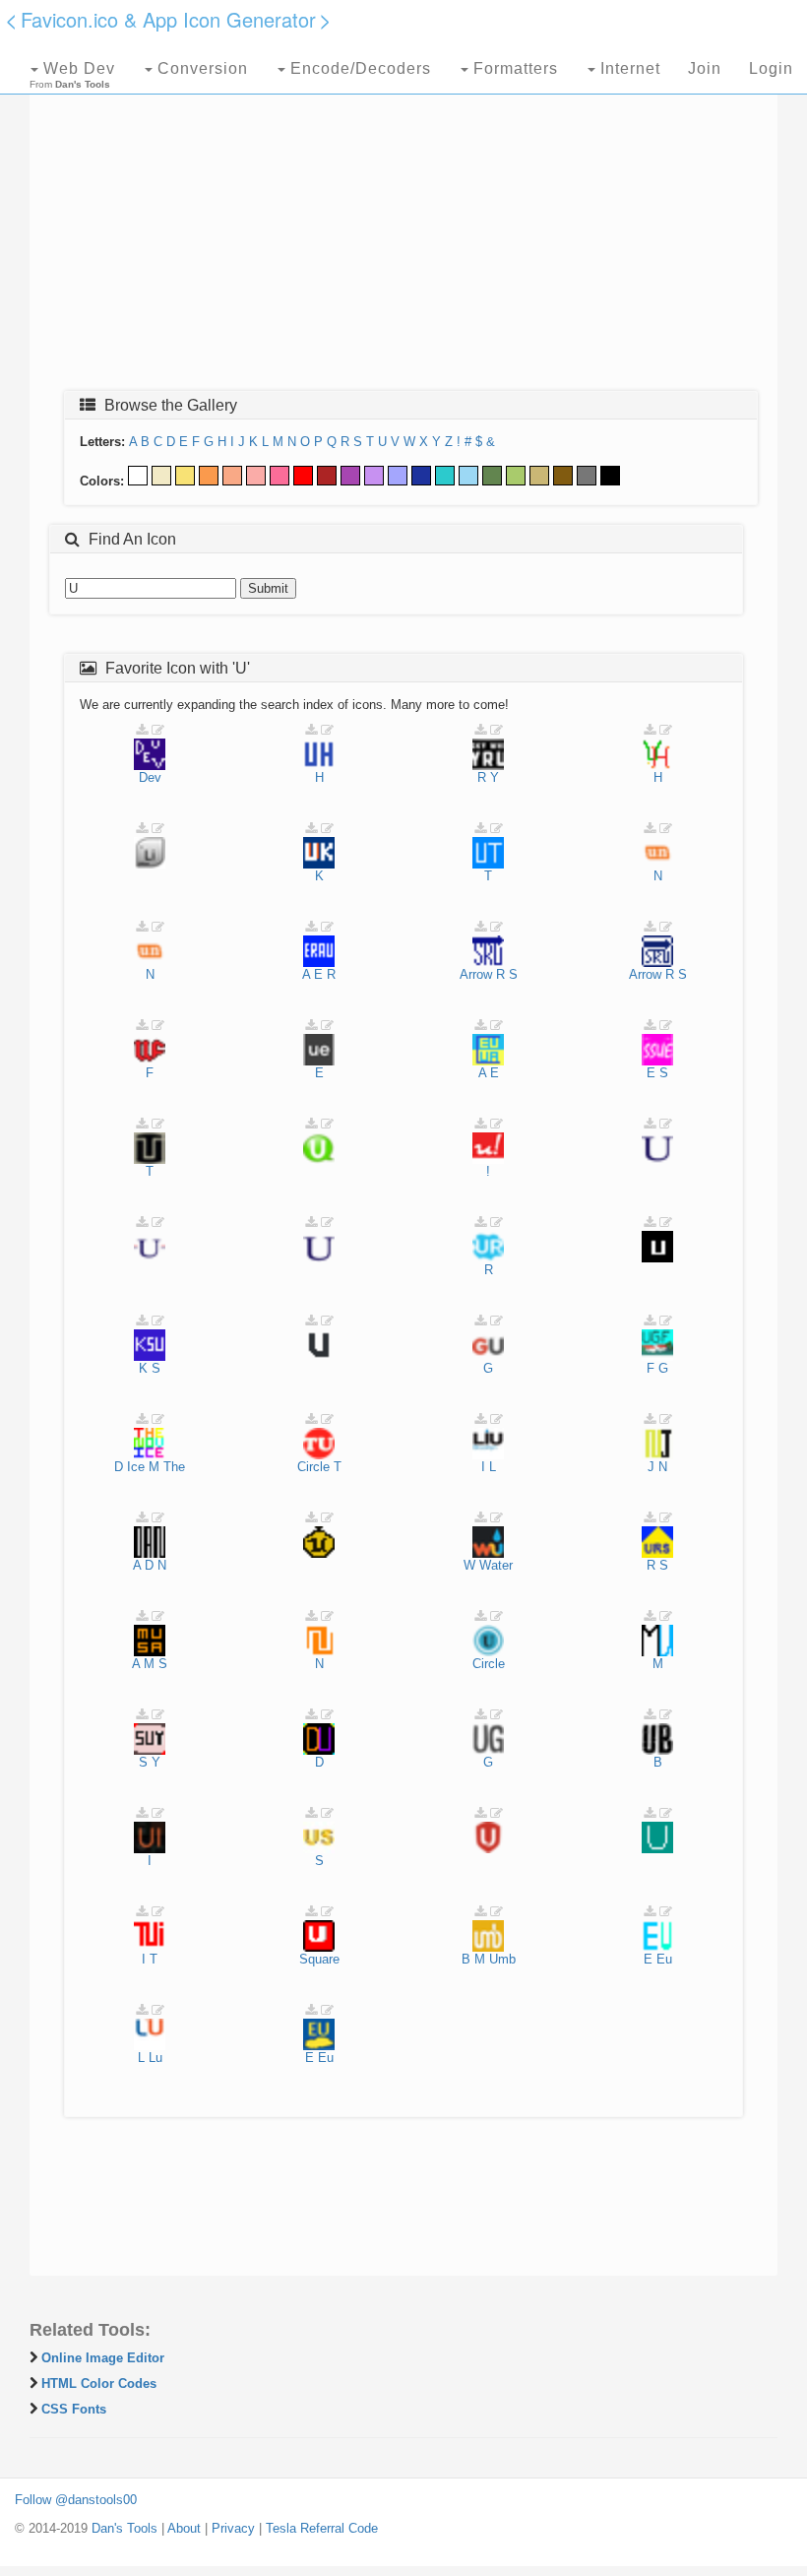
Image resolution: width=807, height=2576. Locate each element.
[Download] (142, 730)
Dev (150, 777)
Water (496, 1565)
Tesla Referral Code (322, 2528)
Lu (155, 2058)
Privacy (233, 2528)
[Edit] (158, 730)
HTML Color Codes (99, 2383)
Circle (313, 1467)
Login (771, 68)
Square (319, 1959)
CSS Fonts (74, 2409)
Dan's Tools (124, 2528)
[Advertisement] (403, 233)
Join (705, 68)
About (184, 2528)
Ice (136, 1467)
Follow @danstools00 (76, 2500)
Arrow (476, 974)
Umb (502, 1959)
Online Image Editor (103, 2358)
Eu (664, 1959)
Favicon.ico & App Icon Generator (168, 19)
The (174, 1467)
